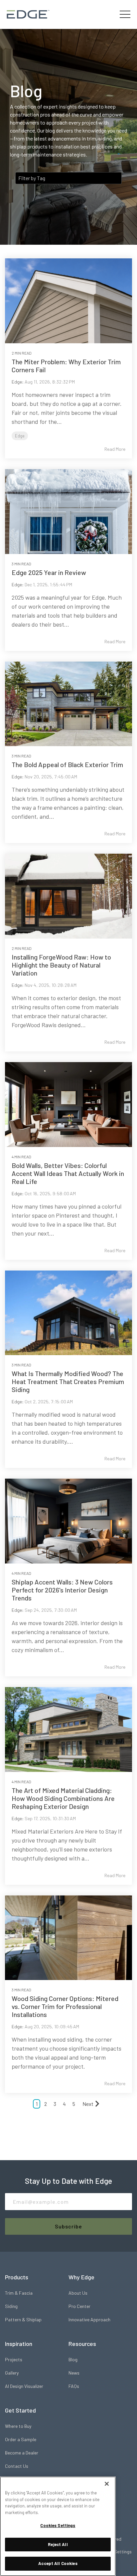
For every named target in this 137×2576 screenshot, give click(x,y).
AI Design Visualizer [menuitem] (24, 2386)
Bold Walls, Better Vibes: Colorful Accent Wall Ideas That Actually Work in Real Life (68, 1173)
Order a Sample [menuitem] (21, 2439)
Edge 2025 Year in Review (49, 572)
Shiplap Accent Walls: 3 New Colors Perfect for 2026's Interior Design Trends (62, 1590)
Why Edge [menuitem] (81, 2277)
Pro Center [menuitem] (79, 2306)
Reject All (58, 2544)
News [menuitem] (74, 2373)
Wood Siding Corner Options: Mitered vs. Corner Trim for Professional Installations (65, 2006)
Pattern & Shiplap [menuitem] (23, 2319)
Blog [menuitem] (73, 2359)
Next (88, 2104)
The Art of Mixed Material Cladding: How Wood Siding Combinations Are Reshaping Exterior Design (63, 1798)
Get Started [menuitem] (20, 2410)
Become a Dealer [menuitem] (22, 2453)
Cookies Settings (58, 2525)
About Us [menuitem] (78, 2293)
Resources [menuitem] (82, 2344)
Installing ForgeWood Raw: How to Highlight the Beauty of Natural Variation (61, 965)
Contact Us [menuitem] (17, 2466)
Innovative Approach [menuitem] (89, 2319)
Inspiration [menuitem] (19, 2344)
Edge (17, 382)
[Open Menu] (125, 14)
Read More (115, 449)
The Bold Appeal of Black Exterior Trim (67, 764)
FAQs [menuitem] (74, 2386)
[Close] (107, 2484)
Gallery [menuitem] (12, 2373)
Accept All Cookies (58, 2563)
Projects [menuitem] (14, 2359)
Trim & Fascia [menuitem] (19, 2293)
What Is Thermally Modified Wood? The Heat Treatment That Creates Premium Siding (68, 1381)
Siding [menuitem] (11, 2306)
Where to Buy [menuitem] (18, 2426)
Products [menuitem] (17, 2277)
